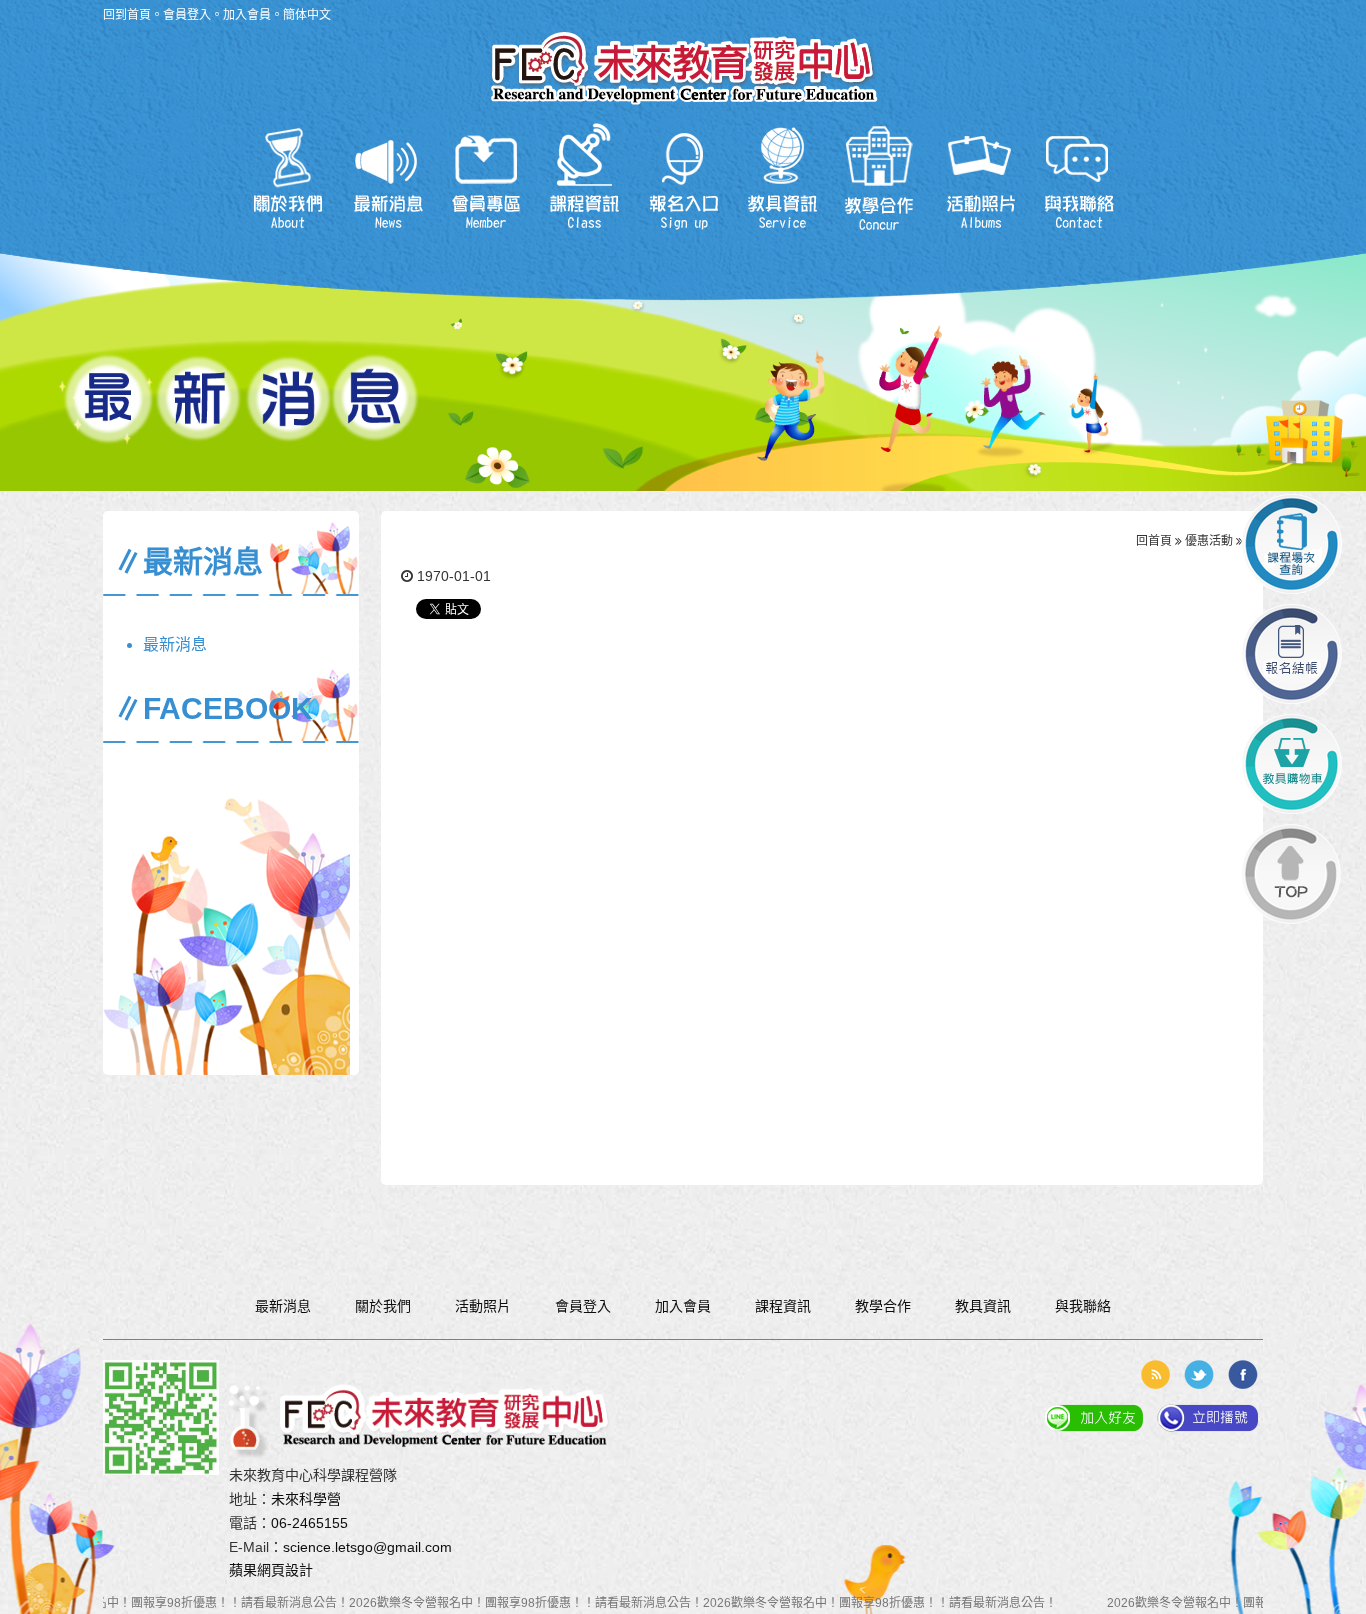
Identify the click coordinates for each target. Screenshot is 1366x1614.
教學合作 (881, 177)
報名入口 (683, 177)
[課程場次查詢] (1291, 544)
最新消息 (386, 177)
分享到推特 (1199, 1374)
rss (1155, 1374)
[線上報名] (1291, 654)
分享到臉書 (1243, 1374)
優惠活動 (1209, 541)
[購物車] (1291, 764)
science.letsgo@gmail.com (367, 1547)
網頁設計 (285, 1570)
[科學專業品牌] (683, 59)
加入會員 (247, 15)
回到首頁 (127, 15)
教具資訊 (782, 177)
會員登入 (187, 15)
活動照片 (980, 177)
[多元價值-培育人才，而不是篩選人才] (432, 1411)
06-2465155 (309, 1523)
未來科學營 (306, 1499)
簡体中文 (307, 15)
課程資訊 (584, 177)
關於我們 (287, 177)
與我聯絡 (1079, 177)
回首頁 (1154, 541)
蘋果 (243, 1570)
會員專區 (485, 177)
